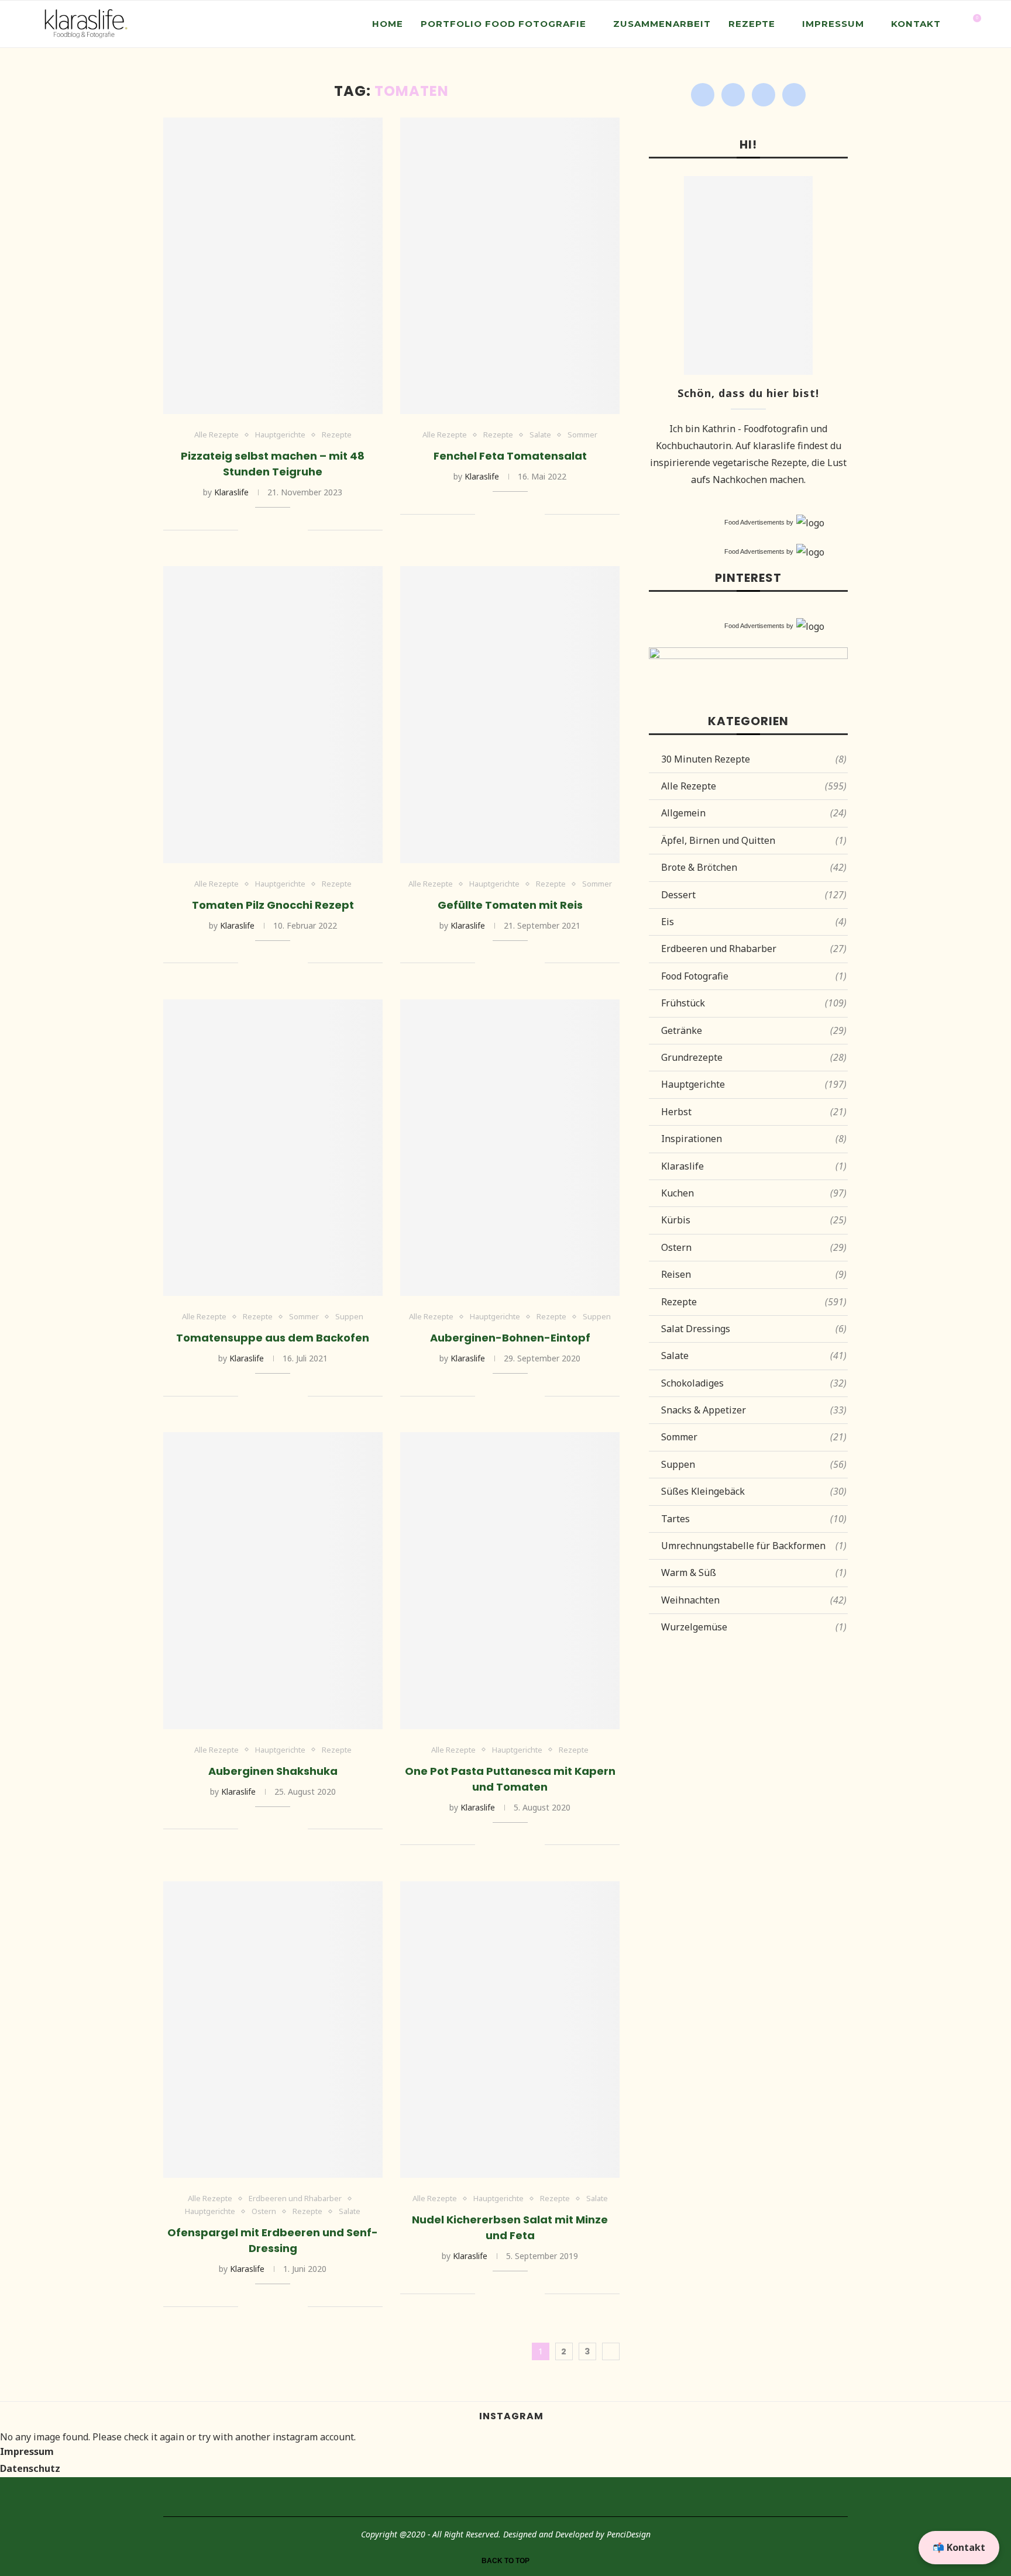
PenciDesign (629, 2534)
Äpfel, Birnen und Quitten (754, 840)
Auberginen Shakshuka (273, 1771)
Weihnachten (754, 1600)
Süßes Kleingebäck (754, 1491)
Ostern (264, 2212)
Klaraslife (231, 492)
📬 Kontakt (959, 2547)
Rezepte (752, 24)
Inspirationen (754, 1139)
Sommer (582, 435)
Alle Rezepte (216, 435)
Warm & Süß (754, 1573)
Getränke (754, 1030)
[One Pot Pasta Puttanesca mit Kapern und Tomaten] (510, 1580)
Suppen (349, 1317)
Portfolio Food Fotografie (503, 24)
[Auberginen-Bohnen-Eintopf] (510, 1148)
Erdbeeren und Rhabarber (295, 2199)
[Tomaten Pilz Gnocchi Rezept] (273, 714)
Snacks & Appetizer (754, 1410)
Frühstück (754, 1003)
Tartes (754, 1519)
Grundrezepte (754, 1057)
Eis (754, 922)
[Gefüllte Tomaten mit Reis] (510, 714)
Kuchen (754, 1193)
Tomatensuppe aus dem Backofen (273, 1338)
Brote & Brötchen (754, 867)
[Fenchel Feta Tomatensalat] (510, 266)
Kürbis (754, 1220)
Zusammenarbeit (662, 24)
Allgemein (754, 813)
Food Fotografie (754, 976)
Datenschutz (30, 2468)
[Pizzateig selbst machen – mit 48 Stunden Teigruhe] (273, 266)
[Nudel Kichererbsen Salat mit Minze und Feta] (510, 2030)
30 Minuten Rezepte (754, 759)
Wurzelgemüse (754, 1627)
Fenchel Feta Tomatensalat (510, 456)
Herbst (754, 1112)
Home (388, 24)
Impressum (833, 24)
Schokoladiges (754, 1383)
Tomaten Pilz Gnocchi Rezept (273, 905)
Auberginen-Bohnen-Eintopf (510, 1338)
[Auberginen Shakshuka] (273, 1580)
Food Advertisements (754, 522)
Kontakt (916, 24)
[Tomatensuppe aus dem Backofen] (273, 1148)
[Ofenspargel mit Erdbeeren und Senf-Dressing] (273, 2030)
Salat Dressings (754, 1329)
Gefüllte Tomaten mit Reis (510, 905)
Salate (540, 435)
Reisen (754, 1274)
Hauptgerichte (280, 435)
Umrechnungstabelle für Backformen (754, 1546)
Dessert (754, 895)
